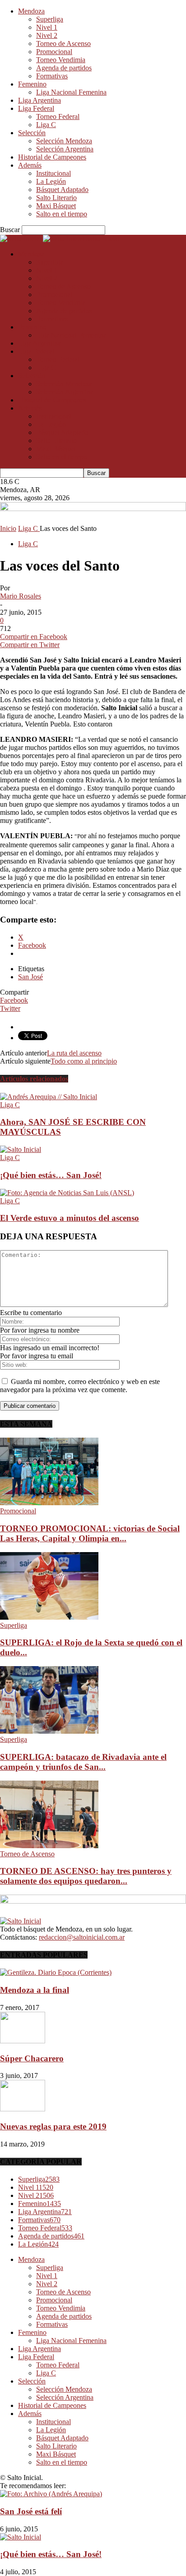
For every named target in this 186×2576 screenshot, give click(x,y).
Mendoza (31, 11)
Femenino (32, 84)
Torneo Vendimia (61, 60)
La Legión (51, 181)
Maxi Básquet (56, 206)
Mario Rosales (21, 596)
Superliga (50, 19)
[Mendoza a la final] (56, 1972)
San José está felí (31, 2511)
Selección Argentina (65, 149)
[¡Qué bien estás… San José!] (21, 1149)
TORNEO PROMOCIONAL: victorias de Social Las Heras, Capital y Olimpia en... (90, 1533)
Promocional (54, 52)
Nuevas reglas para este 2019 (53, 2126)
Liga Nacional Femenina (71, 92)
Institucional (53, 173)
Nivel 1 (47, 27)
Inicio (8, 528)
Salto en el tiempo (62, 214)
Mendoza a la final (35, 1990)
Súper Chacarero (32, 2058)
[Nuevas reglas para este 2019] (23, 2109)
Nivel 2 (47, 35)
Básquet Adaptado (62, 190)
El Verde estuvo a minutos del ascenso (70, 1218)
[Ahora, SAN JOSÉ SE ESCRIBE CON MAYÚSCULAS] (49, 1097)
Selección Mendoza (64, 141)
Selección (32, 133)
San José (30, 977)
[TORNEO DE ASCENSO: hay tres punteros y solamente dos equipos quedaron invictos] (49, 1846)
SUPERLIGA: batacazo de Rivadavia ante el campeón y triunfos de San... (83, 1762)
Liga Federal (36, 108)
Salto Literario (56, 198)
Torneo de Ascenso (63, 43)
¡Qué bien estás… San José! (51, 1175)
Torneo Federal (58, 116)
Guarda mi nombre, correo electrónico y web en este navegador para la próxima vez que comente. (80, 1386)
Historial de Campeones (52, 157)
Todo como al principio (84, 1061)
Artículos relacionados (34, 1079)
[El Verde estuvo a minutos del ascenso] (67, 1193)
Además (30, 165)
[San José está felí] (51, 2494)
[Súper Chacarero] (23, 2041)
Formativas (52, 76)
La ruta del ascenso (74, 1053)
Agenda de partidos (64, 68)
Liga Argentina (40, 100)
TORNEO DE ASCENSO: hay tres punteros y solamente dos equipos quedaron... (86, 1876)
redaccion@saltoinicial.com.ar (82, 1937)
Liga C (46, 125)
